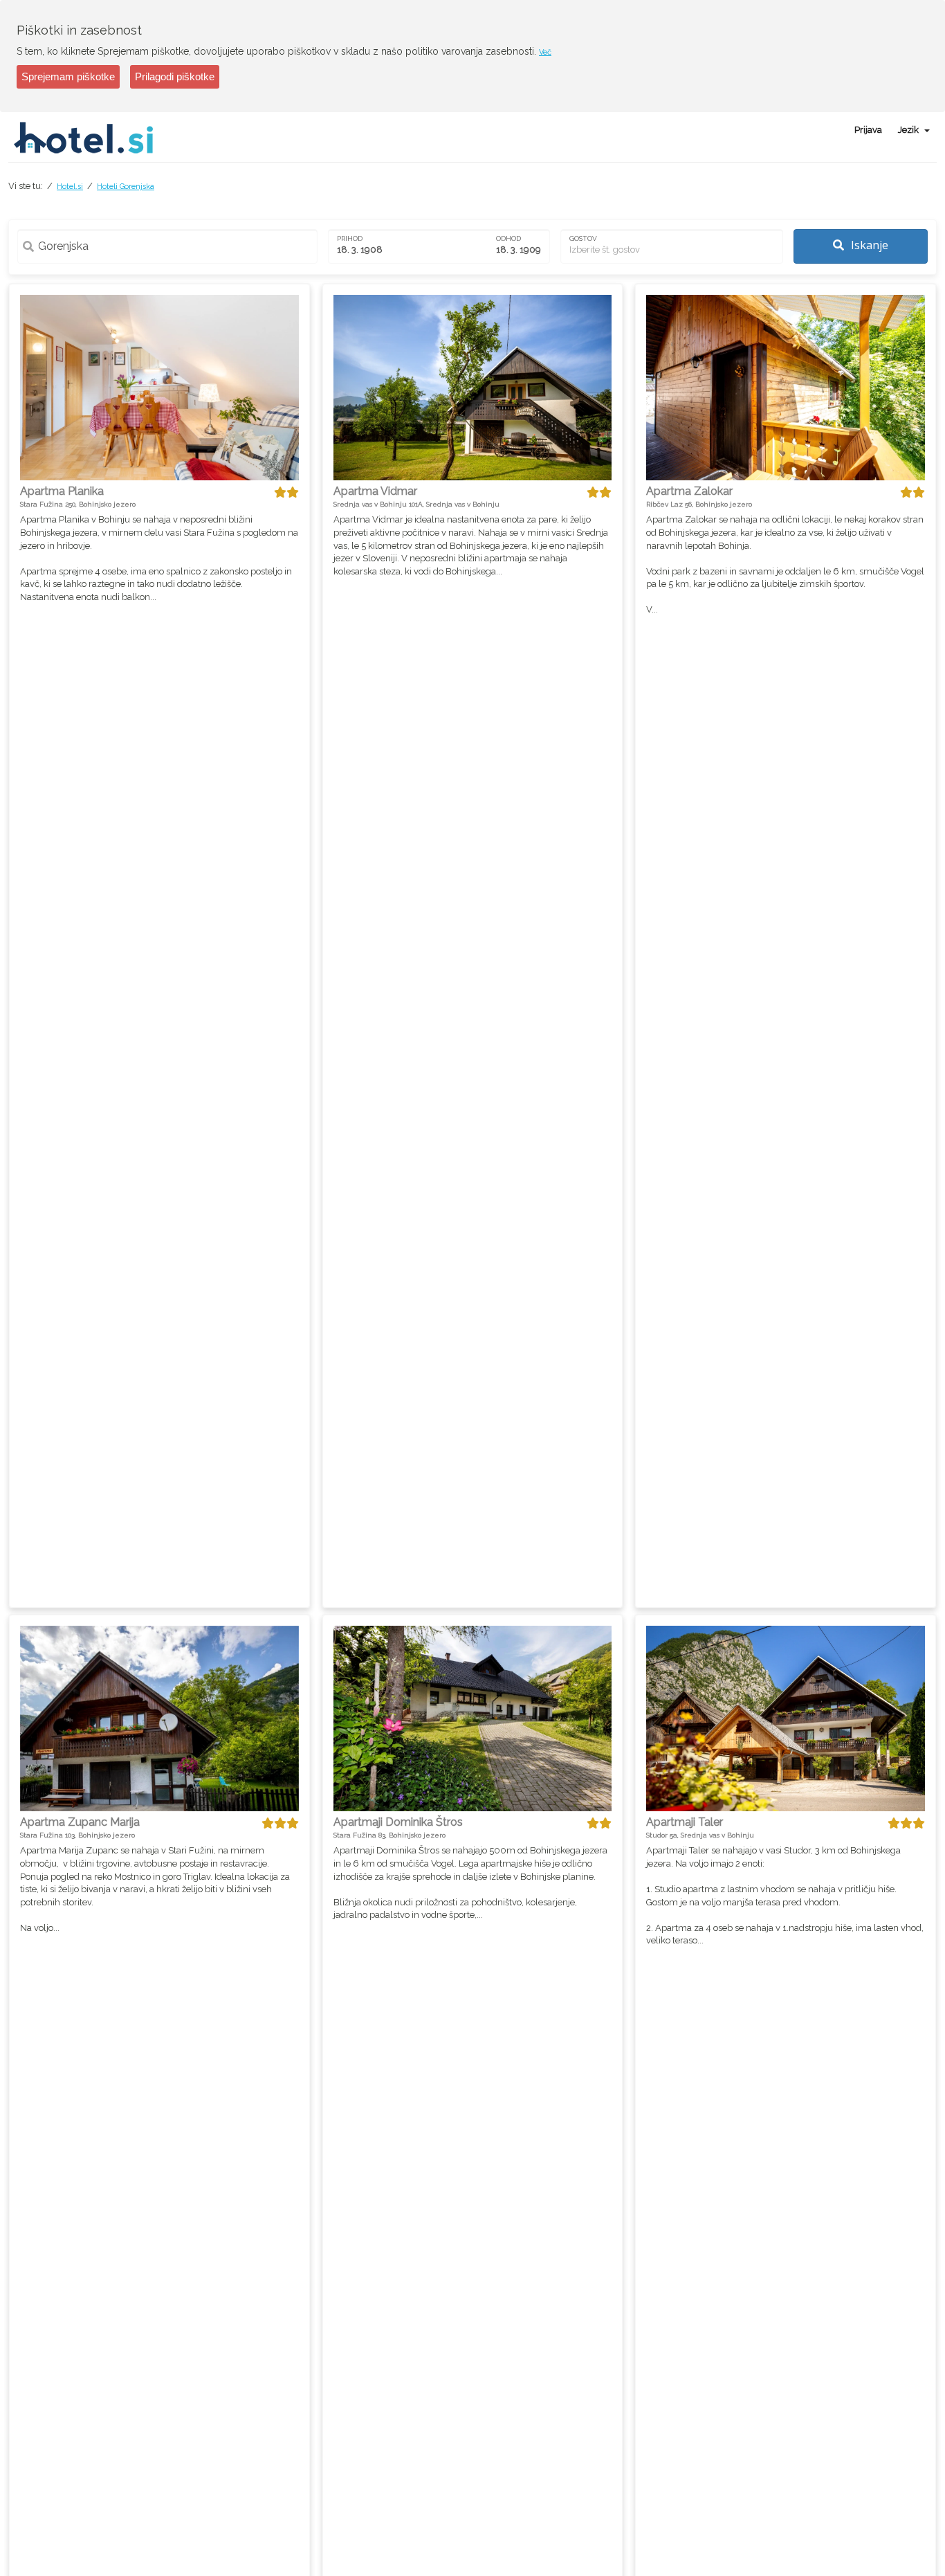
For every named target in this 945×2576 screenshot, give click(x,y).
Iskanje (868, 245)
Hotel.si (70, 187)
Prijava (868, 130)
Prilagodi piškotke (175, 76)
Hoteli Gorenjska (126, 187)
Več (545, 52)
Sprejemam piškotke (68, 76)
